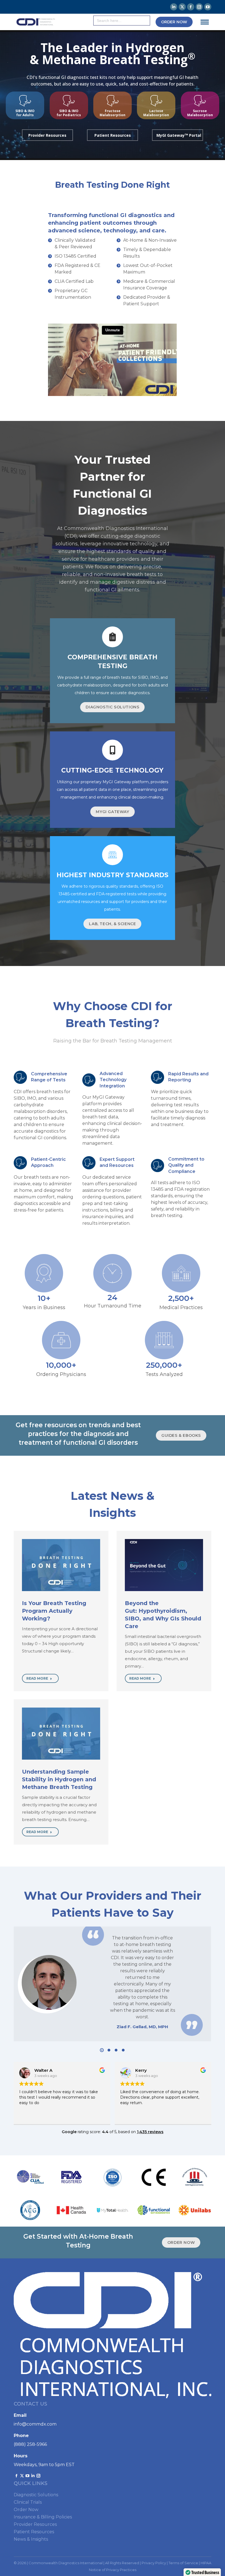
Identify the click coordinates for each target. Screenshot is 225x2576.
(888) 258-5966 (30, 2444)
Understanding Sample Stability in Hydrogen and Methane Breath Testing (59, 1779)
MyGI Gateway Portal (179, 135)
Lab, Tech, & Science (112, 924)
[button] (102, 2050)
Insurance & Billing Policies (43, 2517)
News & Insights (31, 2539)
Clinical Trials (28, 2502)
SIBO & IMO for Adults (25, 113)
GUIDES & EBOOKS (181, 1435)
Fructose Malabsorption (113, 113)
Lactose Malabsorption (156, 113)
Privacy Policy (154, 2563)
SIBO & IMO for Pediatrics (69, 113)
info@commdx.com (35, 2424)
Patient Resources (113, 135)
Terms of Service (183, 2563)
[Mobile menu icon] (205, 22)
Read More (37, 1678)
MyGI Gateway (112, 812)
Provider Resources (47, 135)
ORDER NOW (181, 2242)
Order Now (26, 2510)
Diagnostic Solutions (112, 707)
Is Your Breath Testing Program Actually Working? (54, 1611)
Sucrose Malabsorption (200, 113)
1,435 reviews (150, 2132)
